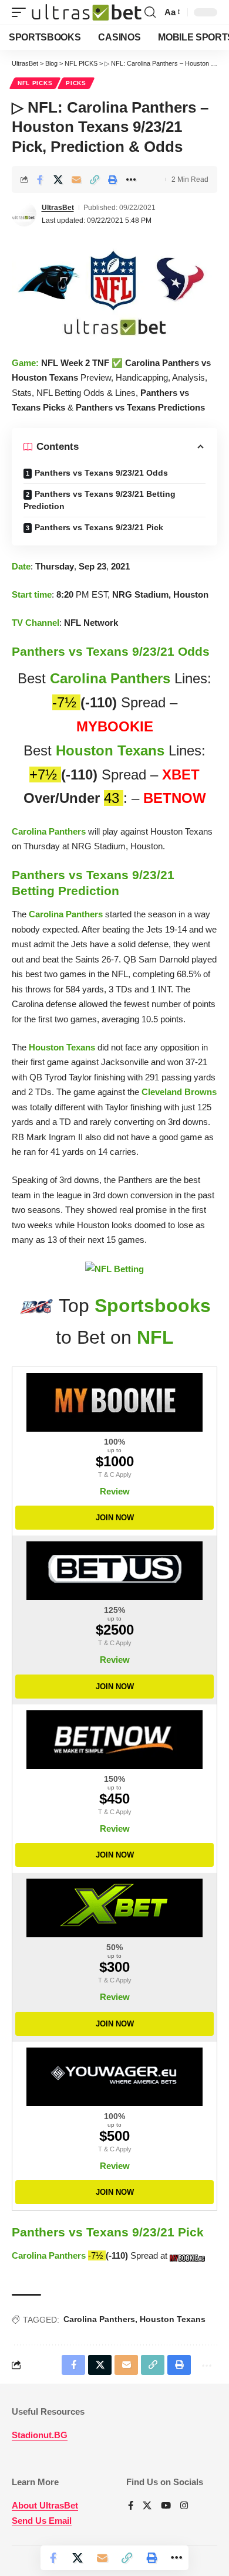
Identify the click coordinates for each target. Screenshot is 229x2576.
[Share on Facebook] (40, 179)
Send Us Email (42, 2521)
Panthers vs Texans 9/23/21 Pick (99, 527)
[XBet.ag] (114, 1908)
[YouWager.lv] (114, 2077)
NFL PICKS (35, 83)
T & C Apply (115, 1475)
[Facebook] (131, 2506)
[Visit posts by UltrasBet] (24, 214)
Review (115, 1491)
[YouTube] (166, 2506)
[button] (22, 13)
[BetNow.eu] (114, 1740)
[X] (147, 2506)
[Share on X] (58, 179)
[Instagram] (184, 2506)
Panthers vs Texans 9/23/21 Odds (101, 473)
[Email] (76, 179)
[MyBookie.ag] (114, 1402)
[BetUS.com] (114, 1571)
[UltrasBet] (87, 13)
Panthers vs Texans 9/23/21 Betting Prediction (100, 500)
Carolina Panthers (110, 678)
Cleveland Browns (179, 1092)
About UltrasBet (45, 2505)
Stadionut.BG (40, 2435)
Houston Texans (110, 750)
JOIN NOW (115, 1518)
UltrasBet (58, 208)
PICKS (76, 83)
